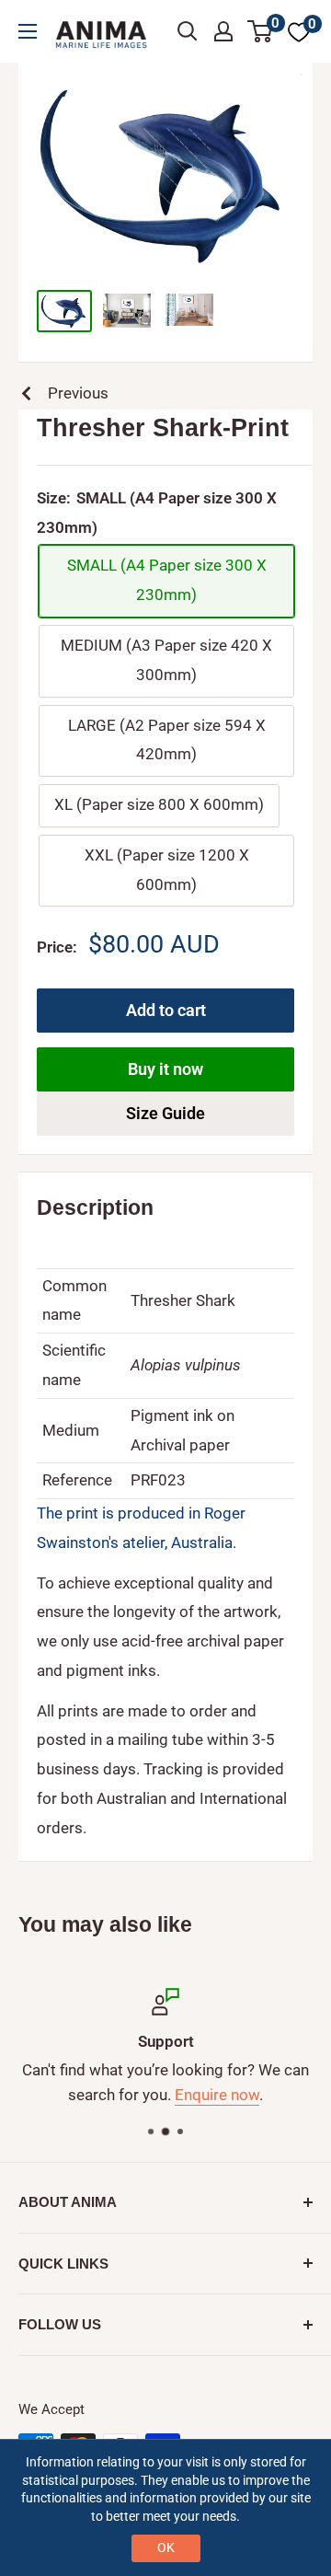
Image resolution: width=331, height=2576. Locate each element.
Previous (78, 393)
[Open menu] (28, 31)
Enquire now (217, 2096)
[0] (261, 31)
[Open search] (188, 31)
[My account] (223, 31)
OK (166, 2547)
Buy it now (165, 1069)
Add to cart (166, 1010)
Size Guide (165, 1113)
